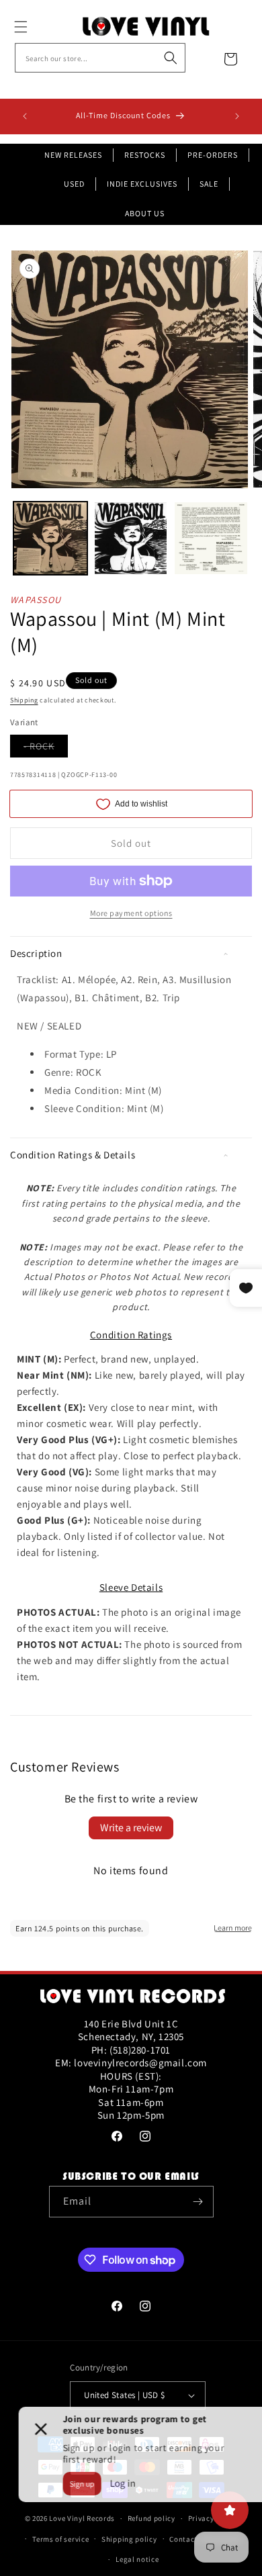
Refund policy (151, 2518)
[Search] (171, 58)
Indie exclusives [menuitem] (142, 184)
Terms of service (60, 2539)
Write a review (131, 1828)
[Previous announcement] (25, 116)
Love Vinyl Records (82, 2518)
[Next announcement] (237, 116)
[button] (36, 27)
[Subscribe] (198, 2202)
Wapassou (36, 600)
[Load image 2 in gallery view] (131, 539)
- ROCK (46, 748)
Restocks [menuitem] (145, 155)
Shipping (24, 700)
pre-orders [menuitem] (213, 155)
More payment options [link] (131, 913)
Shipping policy (129, 2539)
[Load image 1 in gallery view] (50, 539)
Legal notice (137, 2559)
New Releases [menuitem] (73, 155)
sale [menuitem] (209, 184)
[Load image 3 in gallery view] (211, 539)
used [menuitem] (74, 184)
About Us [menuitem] (145, 213)
